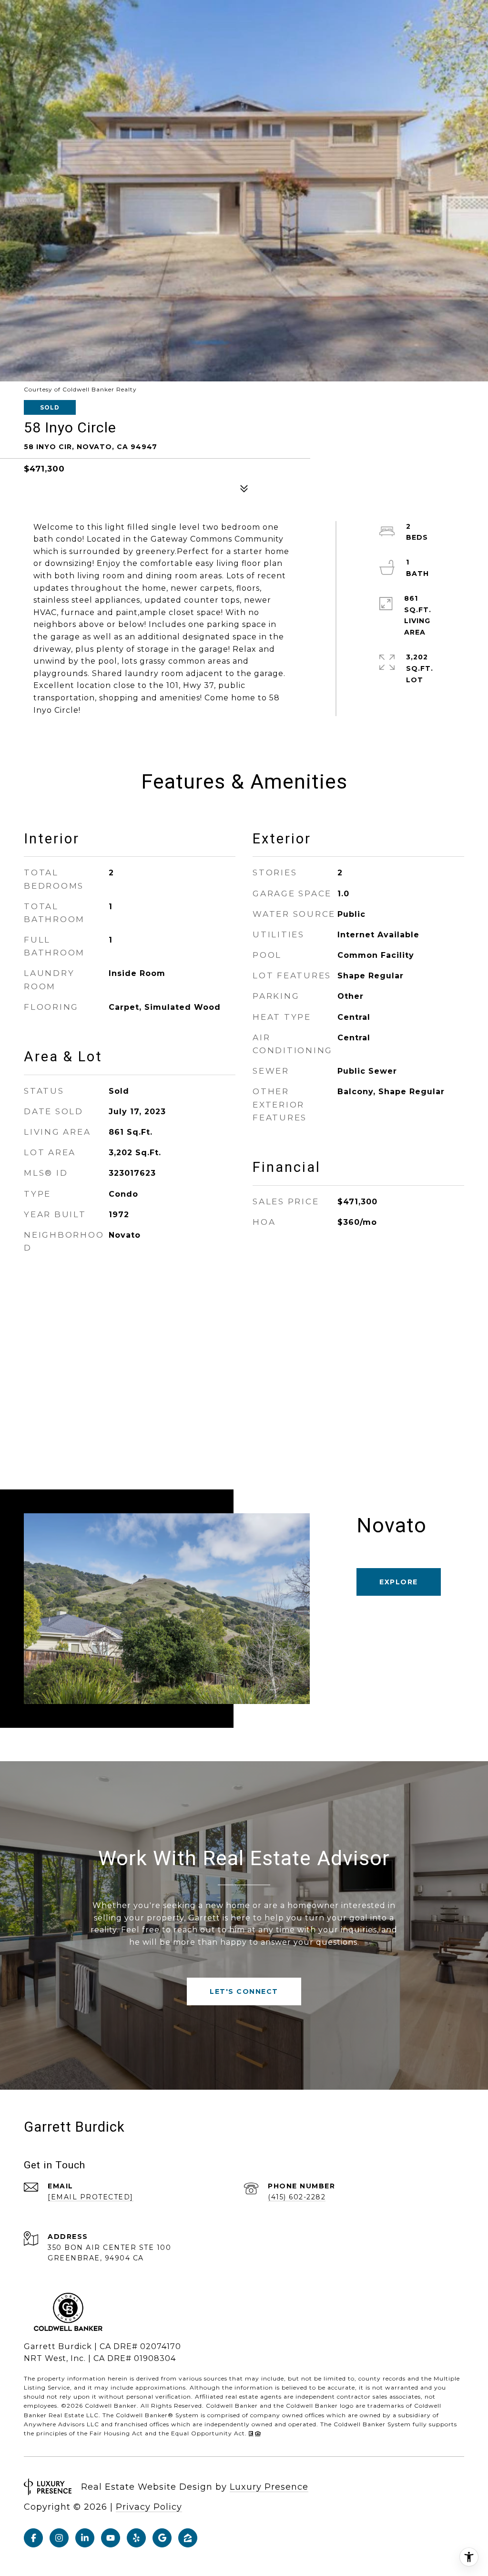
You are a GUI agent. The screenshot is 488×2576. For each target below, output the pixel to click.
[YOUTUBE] (111, 2538)
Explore (399, 1582)
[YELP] (136, 2538)
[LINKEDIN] (85, 2538)
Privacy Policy (149, 2507)
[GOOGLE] (162, 2538)
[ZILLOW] (188, 2538)
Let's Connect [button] (244, 1991)
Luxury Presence (269, 2487)
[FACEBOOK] (33, 2538)
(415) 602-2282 (297, 2197)
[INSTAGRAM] (59, 2538)
